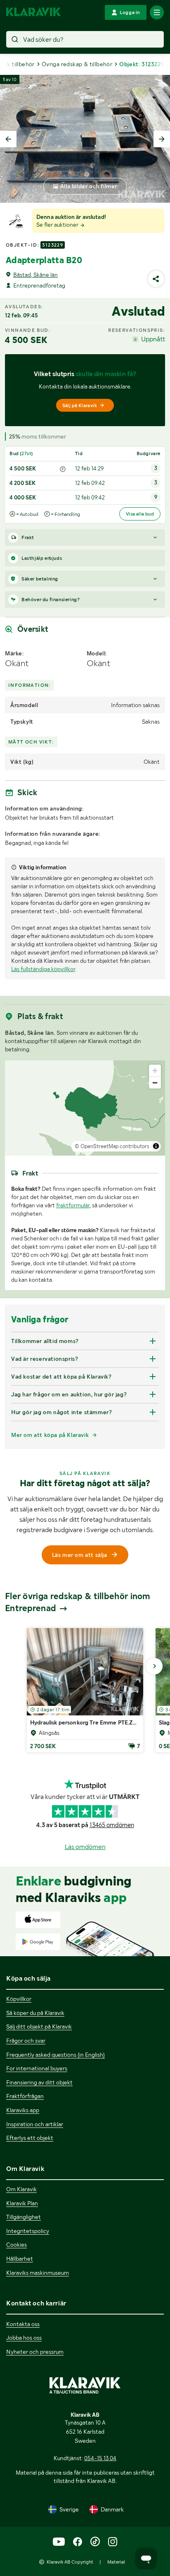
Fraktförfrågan (25, 2096)
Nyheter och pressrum (35, 2352)
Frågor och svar (26, 2041)
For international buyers (37, 2068)
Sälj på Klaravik (80, 405)
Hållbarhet (20, 2259)
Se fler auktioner (58, 225)
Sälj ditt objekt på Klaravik (39, 2027)
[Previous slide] (8, 139)
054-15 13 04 (100, 2458)
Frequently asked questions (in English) (55, 2055)
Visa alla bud (140, 514)
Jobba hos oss (24, 2338)
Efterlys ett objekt (30, 2138)
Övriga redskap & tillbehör (77, 64)
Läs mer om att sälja (80, 1555)
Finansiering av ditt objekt (39, 2082)
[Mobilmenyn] (157, 12)
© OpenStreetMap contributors (112, 1146)
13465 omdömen (112, 1825)
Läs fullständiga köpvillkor (43, 969)
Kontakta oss (23, 2324)
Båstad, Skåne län (35, 275)
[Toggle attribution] (156, 1146)
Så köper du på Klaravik (35, 2013)
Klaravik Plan (22, 2203)
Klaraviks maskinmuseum (38, 2273)
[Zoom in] (155, 1071)
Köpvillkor (19, 1999)
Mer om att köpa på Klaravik (50, 1435)
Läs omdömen (85, 1847)
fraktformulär (73, 1205)
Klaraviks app (23, 2110)
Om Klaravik (21, 2189)
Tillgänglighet (24, 2217)
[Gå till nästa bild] (154, 1666)
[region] (85, 1108)
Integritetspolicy (28, 2231)
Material (116, 2562)
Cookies (17, 2245)
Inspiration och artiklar (35, 2124)
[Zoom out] (155, 1083)
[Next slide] (162, 139)
